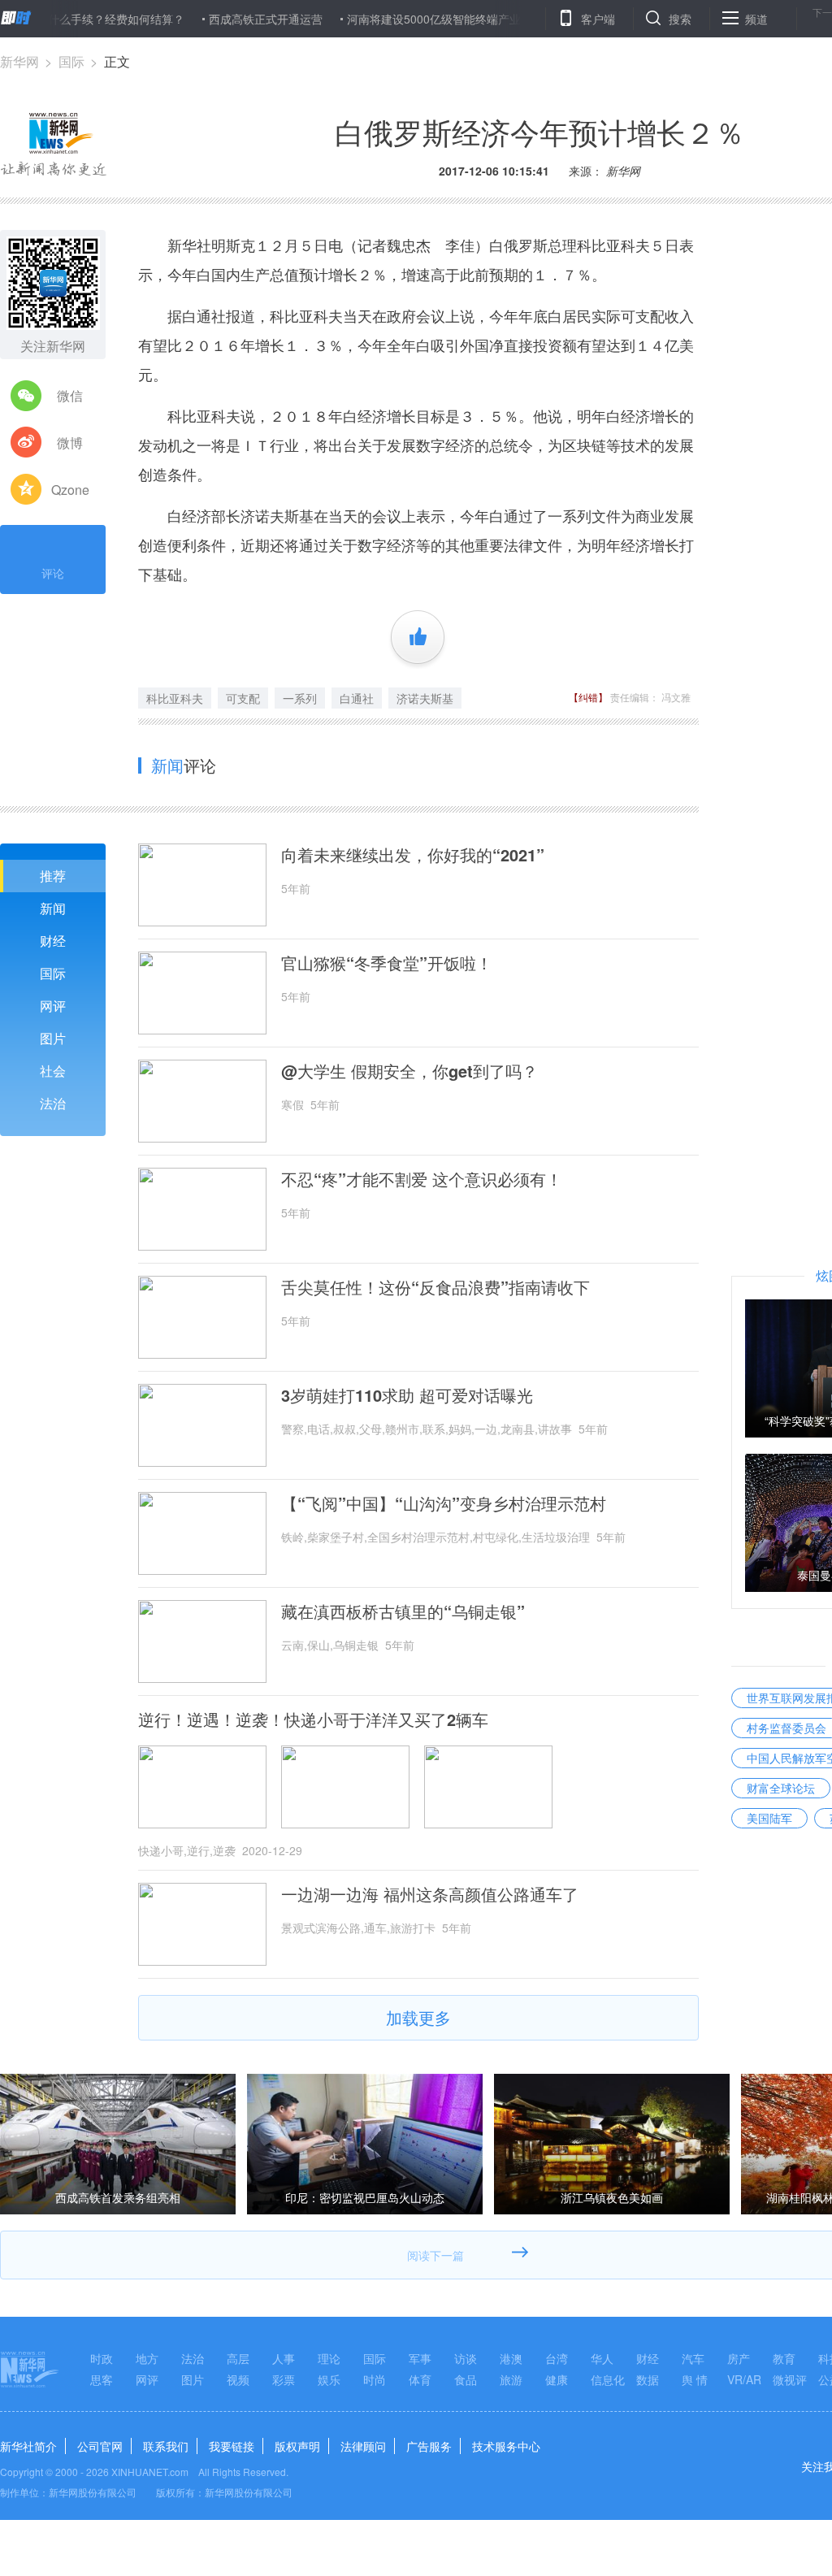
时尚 (375, 2379)
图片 (53, 1038)
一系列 (300, 698)
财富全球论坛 (781, 1788)
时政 (102, 2358)
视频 (238, 2379)
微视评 (790, 2379)
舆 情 (695, 2379)
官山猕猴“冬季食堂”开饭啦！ (387, 963)
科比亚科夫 (175, 698)
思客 (102, 2379)
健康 (557, 2379)
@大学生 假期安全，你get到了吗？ (409, 1071)
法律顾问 (363, 2446)
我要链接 (232, 2446)
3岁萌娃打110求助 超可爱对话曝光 (407, 1395)
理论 (329, 2358)
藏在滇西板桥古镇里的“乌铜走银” (403, 1611)
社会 (53, 1071)
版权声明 (297, 2446)
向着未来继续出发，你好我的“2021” (413, 855)
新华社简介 (28, 2446)
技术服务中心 (506, 2446)
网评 (53, 1006)
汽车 (693, 2358)
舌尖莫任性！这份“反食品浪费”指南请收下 (435, 1287)
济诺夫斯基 (425, 698)
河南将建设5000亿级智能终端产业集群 (402, 19)
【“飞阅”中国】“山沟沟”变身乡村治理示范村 (444, 1503)
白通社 (357, 698)
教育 (784, 2358)
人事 (284, 2358)
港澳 (511, 2358)
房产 (739, 2358)
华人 (602, 2358)
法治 (53, 1103)
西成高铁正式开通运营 (223, 19)
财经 (53, 941)
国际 (71, 61)
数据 (648, 2379)
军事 (420, 2358)
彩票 (284, 2379)
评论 (53, 573)
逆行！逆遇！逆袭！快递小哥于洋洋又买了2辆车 (313, 1720)
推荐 (53, 876)
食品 (466, 2379)
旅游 (511, 2379)
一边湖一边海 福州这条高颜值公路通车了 (430, 1894)
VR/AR (744, 2379)
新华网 (19, 61)
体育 (420, 2379)
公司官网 (100, 2446)
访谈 (466, 2358)
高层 (238, 2358)
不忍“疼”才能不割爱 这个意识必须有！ (422, 1179)
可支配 (243, 698)
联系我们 (166, 2446)
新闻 (53, 908)
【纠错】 (588, 697)
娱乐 (329, 2379)
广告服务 (429, 2446)
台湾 (557, 2358)
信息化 (608, 2379)
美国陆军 (769, 1818)
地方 (147, 2358)
